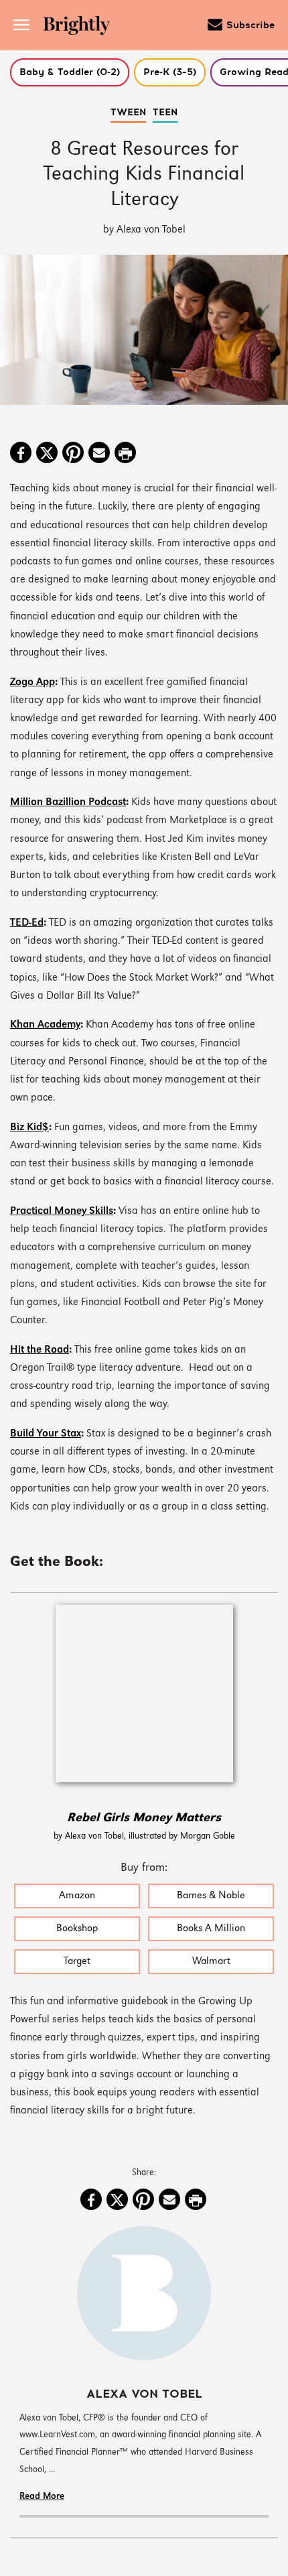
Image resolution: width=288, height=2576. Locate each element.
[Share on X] (47, 454)
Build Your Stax (46, 1434)
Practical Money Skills (62, 1212)
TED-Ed (27, 923)
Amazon (77, 1896)
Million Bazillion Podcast (68, 803)
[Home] (81, 27)
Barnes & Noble (211, 1896)
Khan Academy (45, 1025)
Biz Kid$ (29, 1128)
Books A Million (211, 1929)
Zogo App (32, 683)
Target (77, 1962)
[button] (70, 72)
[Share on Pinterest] (73, 454)
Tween (128, 113)
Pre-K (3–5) (170, 72)
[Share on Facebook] (21, 454)
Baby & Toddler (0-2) (70, 72)
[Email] (99, 454)
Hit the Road (40, 1350)
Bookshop (77, 1929)
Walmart (211, 1962)
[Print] (125, 454)
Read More (42, 2497)
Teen (165, 113)
